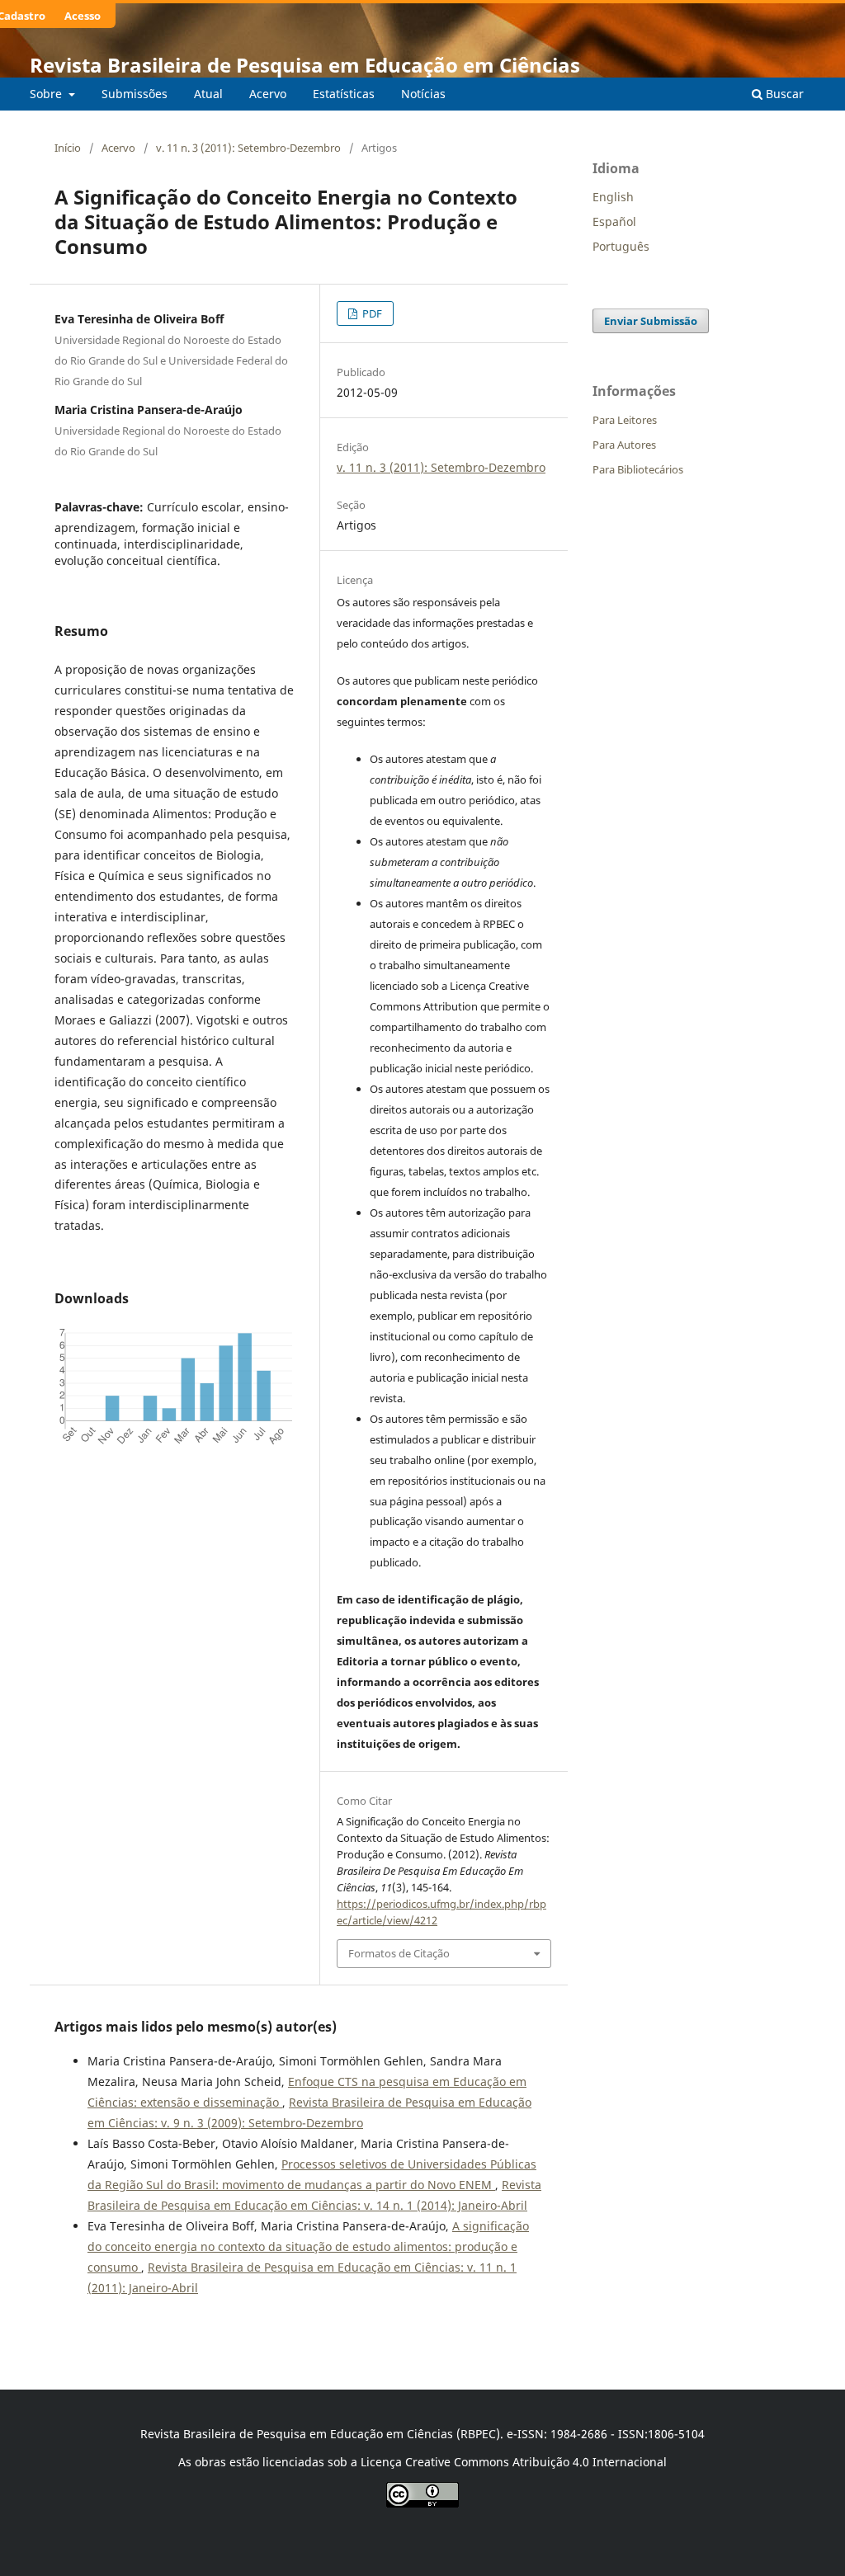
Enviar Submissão (651, 321)
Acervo (268, 94)
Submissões (135, 94)
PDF (371, 313)
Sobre (47, 94)
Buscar (783, 94)
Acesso (83, 16)
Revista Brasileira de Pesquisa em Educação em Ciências (305, 65)
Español (614, 221)
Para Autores (624, 445)
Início (68, 148)
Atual (208, 94)
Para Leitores (625, 420)
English (613, 197)
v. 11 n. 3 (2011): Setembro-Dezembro (248, 148)
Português (621, 246)
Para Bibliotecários (638, 469)
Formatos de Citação (399, 1953)
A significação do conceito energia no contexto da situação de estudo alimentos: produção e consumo (308, 2246)
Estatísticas (344, 94)
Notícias (423, 94)
